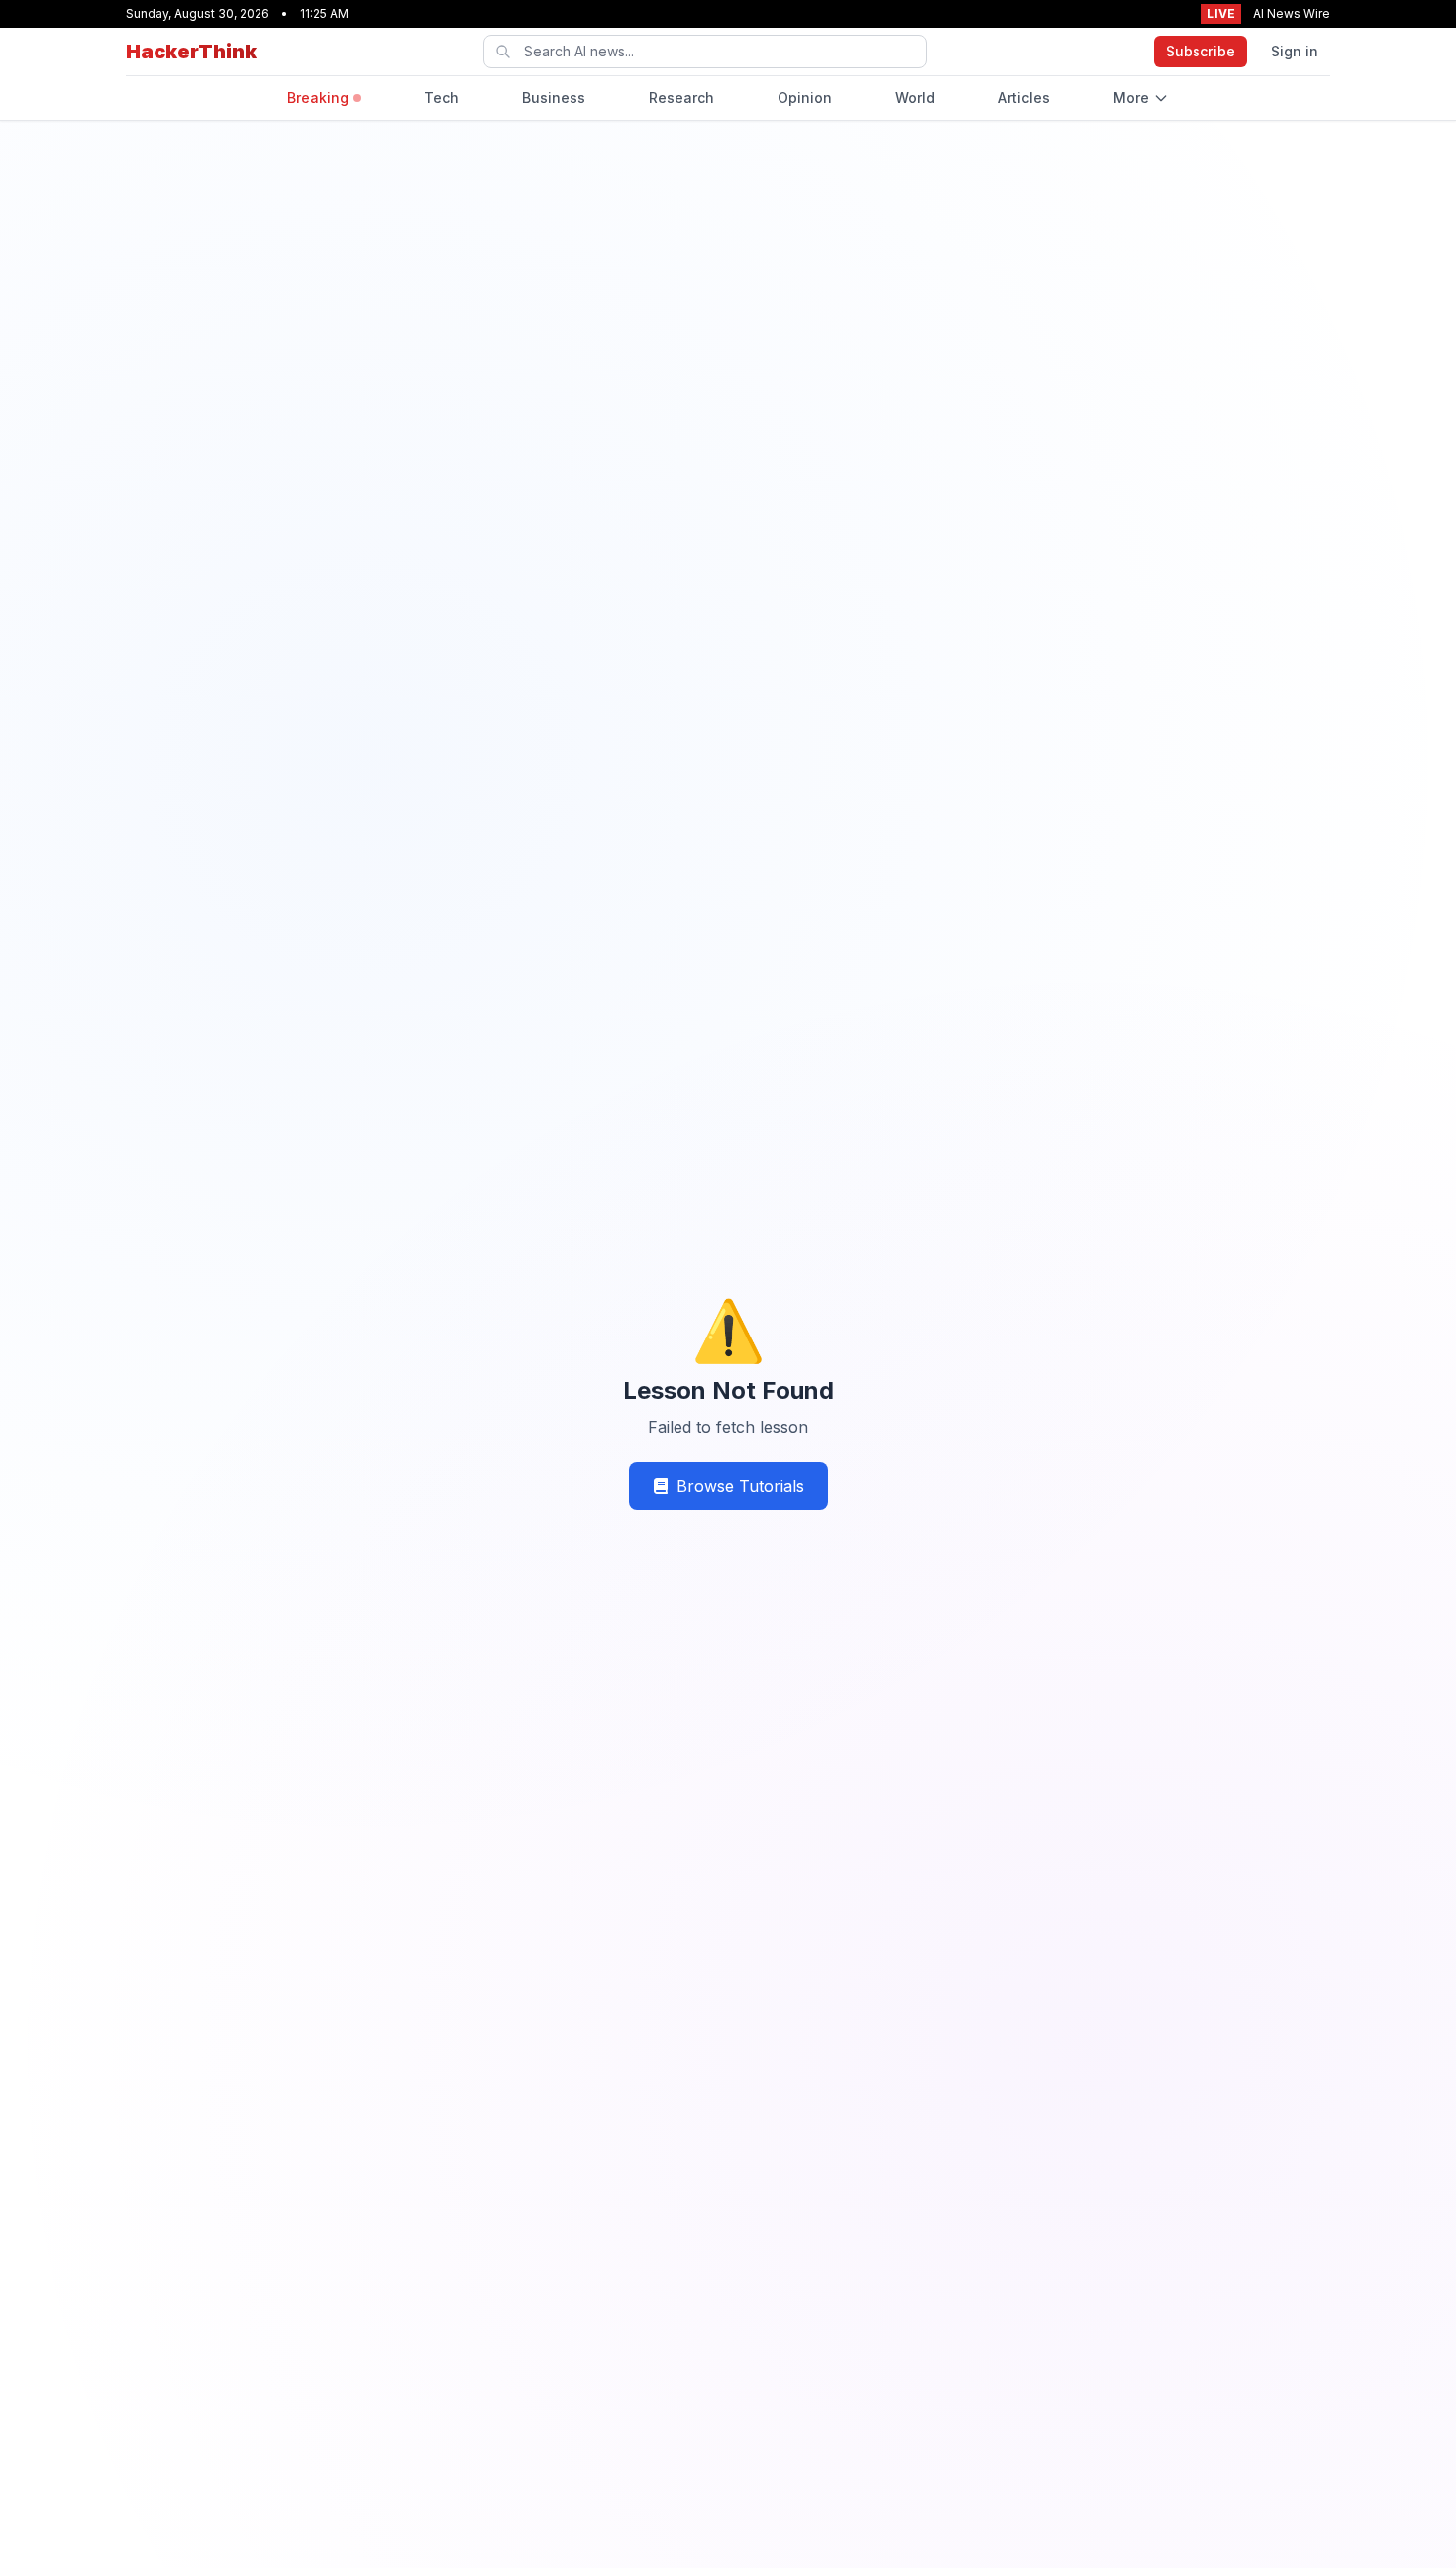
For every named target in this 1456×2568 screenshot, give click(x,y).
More (1131, 98)
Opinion (805, 98)
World (915, 98)
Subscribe (1200, 51)
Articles (1024, 98)
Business (554, 98)
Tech (441, 98)
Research (681, 98)
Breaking (318, 98)
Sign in (1295, 51)
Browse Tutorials (740, 1486)
